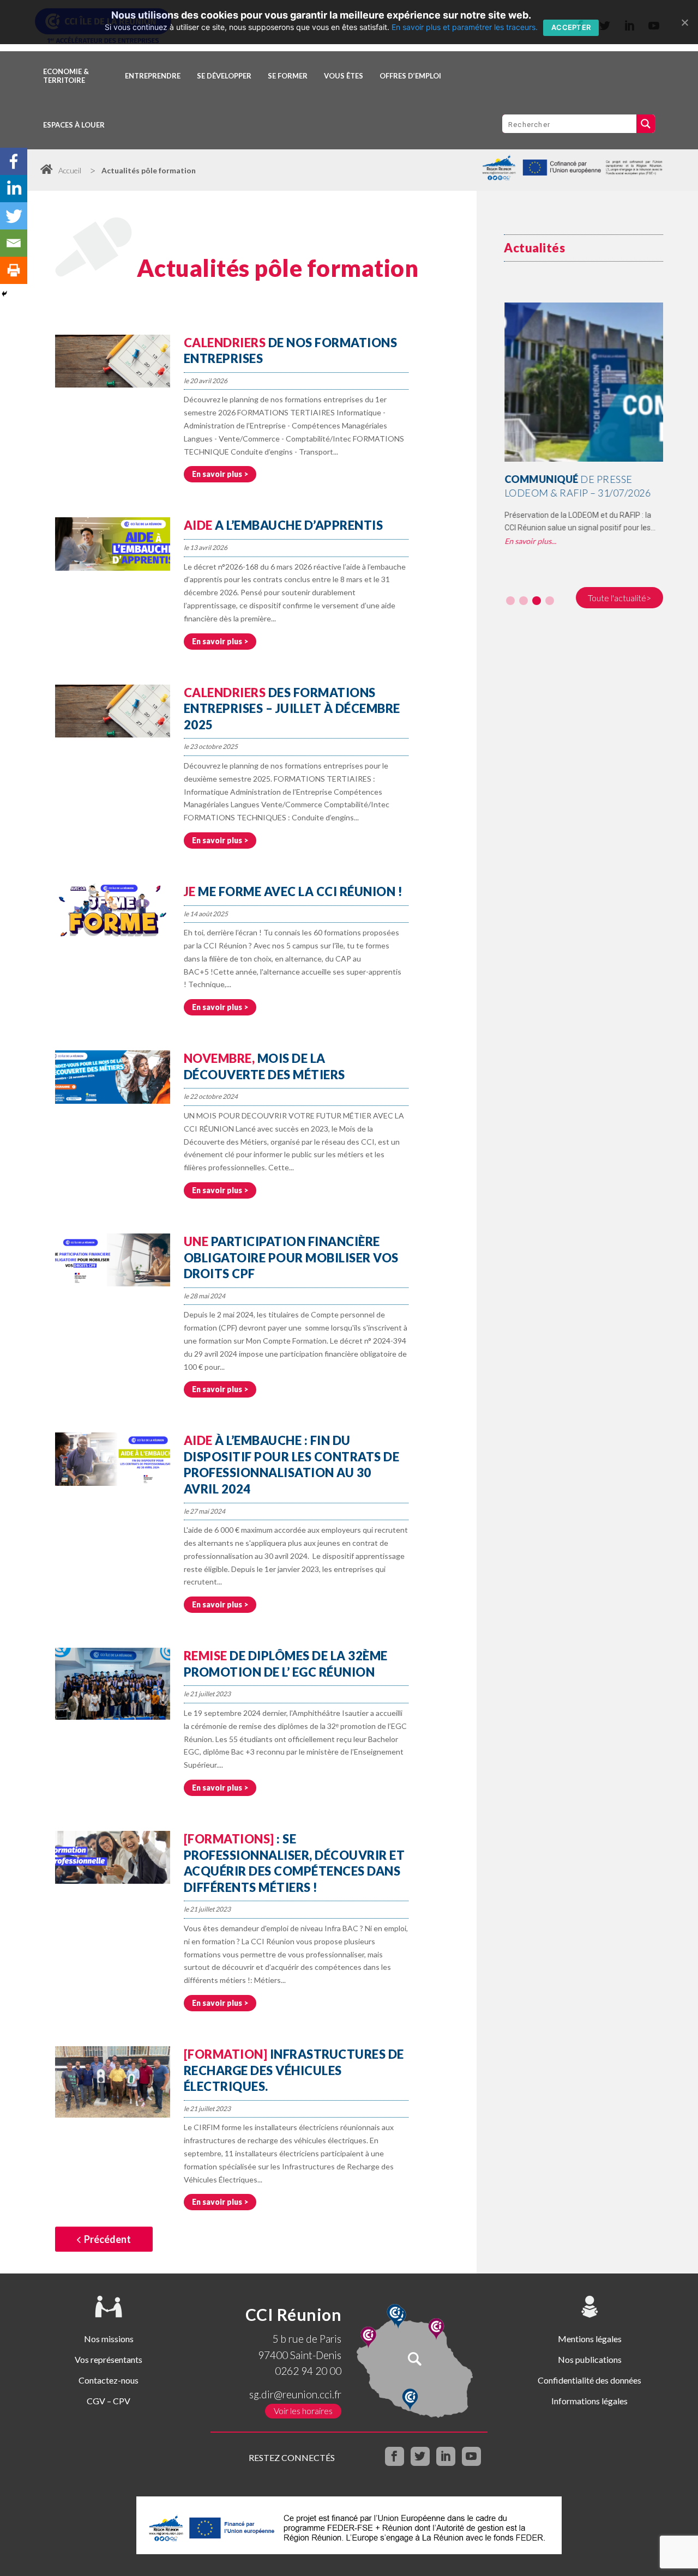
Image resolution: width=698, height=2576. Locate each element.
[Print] (14, 270)
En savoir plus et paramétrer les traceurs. (465, 27)
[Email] (14, 243)
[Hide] (4, 294)
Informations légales (589, 2401)
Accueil (70, 170)
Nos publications (590, 2359)
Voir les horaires (303, 2411)
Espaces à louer (74, 125)
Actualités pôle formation (149, 170)
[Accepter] (684, 22)
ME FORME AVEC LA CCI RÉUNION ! (293, 891)
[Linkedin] (14, 189)
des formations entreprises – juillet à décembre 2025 (292, 709)
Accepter (571, 27)
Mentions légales (590, 2339)
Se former (288, 76)
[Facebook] (14, 161)
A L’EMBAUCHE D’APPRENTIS (284, 525)
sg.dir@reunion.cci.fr (295, 2394)
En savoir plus (217, 474)
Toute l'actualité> (619, 598)
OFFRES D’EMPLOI (410, 76)
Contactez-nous (109, 2380)
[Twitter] (14, 216)
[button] (510, 601)
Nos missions (109, 2339)
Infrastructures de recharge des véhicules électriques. (294, 2070)
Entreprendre (153, 76)
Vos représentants (109, 2359)
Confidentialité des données (589, 2380)
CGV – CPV (109, 2401)
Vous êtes (344, 76)
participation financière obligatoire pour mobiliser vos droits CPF (291, 1257)
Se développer (224, 76)
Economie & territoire (66, 76)
